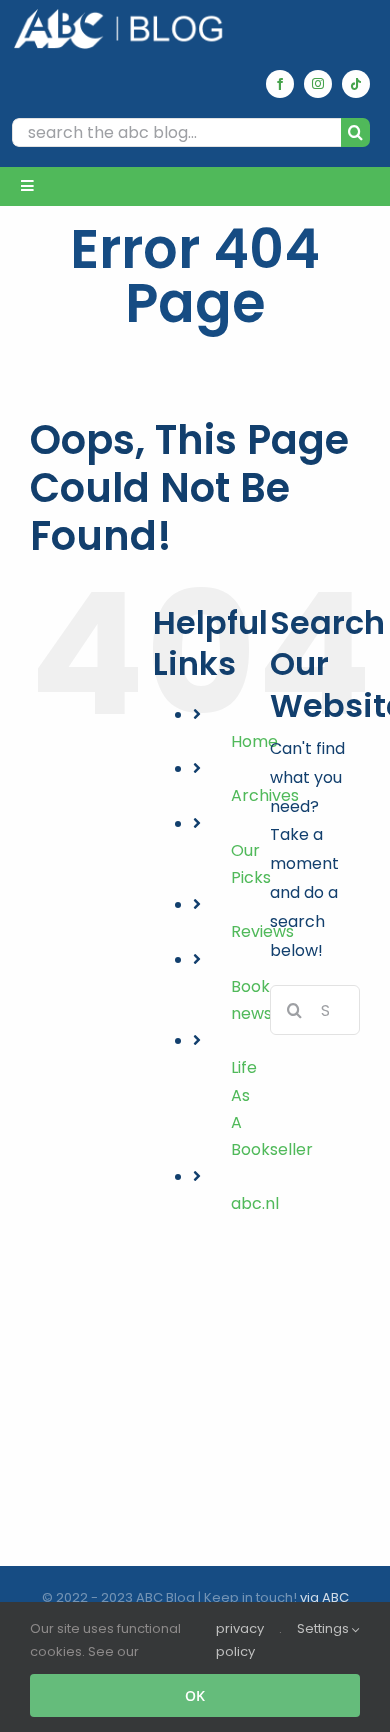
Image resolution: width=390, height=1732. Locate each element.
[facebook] (280, 84)
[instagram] (318, 84)
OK (195, 1695)
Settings (324, 1628)
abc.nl (255, 1203)
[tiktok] (356, 84)
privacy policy (240, 1640)
